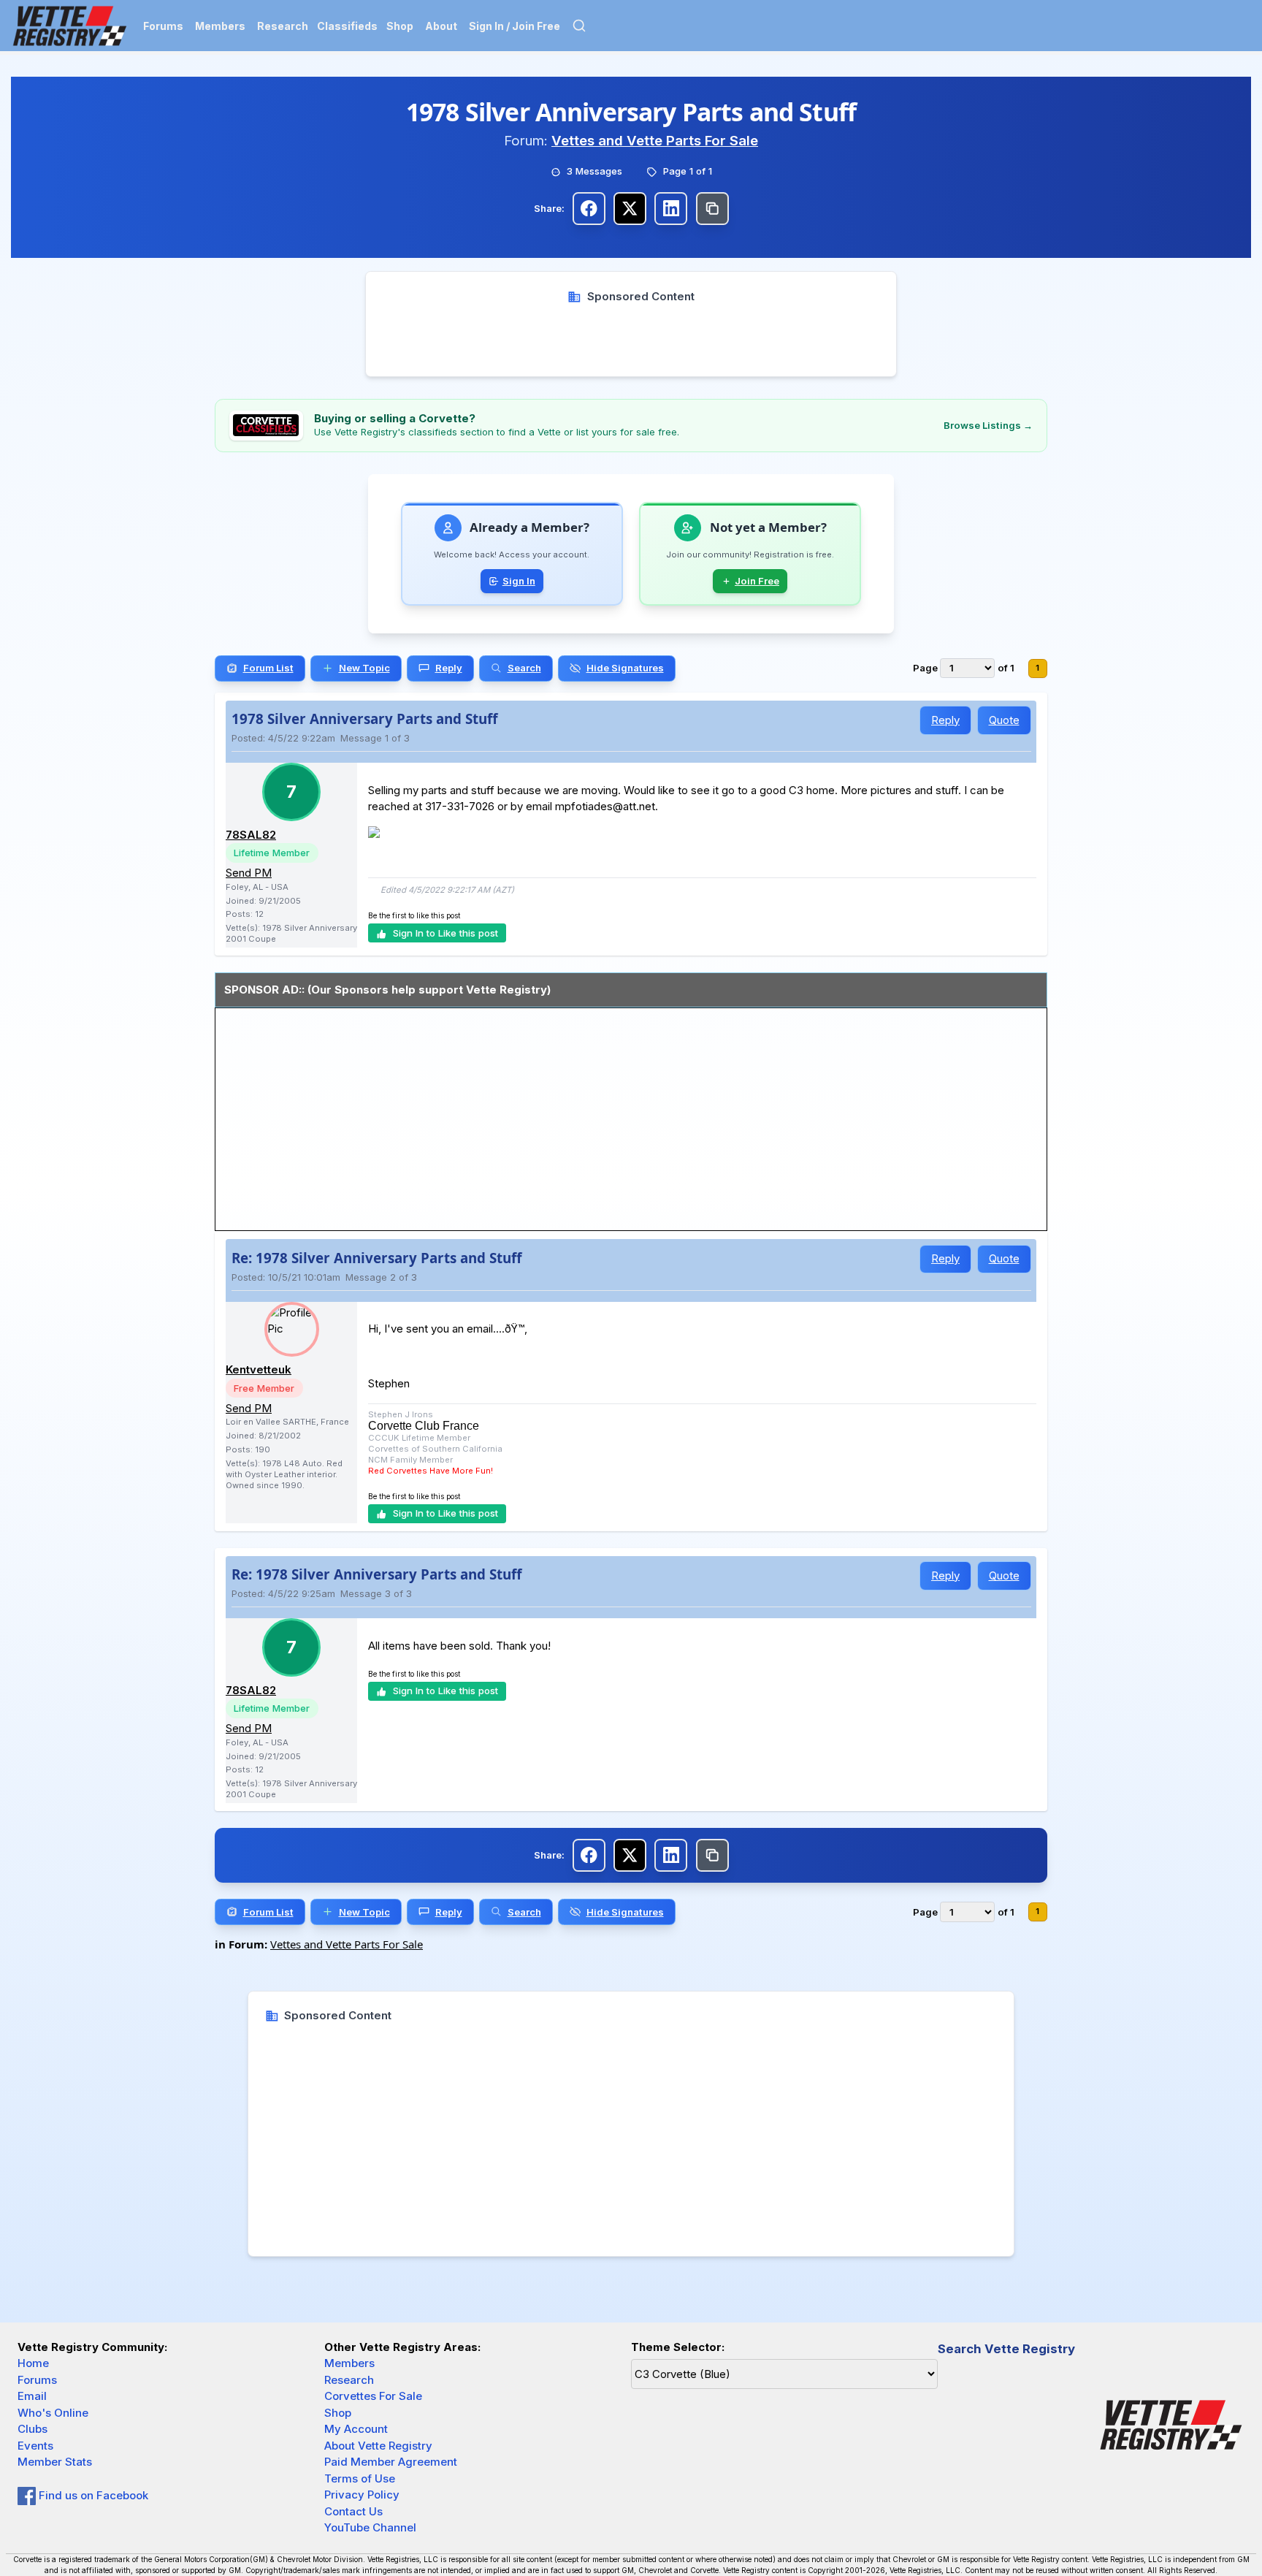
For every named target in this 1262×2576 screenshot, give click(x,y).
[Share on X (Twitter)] (630, 209)
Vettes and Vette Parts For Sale (655, 141)
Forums (163, 26)
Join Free (757, 581)
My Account (356, 2429)
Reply (945, 720)
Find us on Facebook (92, 2495)
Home (33, 2363)
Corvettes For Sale (373, 2396)
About (441, 26)
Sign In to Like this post (445, 933)
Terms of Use (360, 2478)
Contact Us (353, 2511)
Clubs (32, 2429)
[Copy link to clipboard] (712, 209)
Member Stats (55, 2462)
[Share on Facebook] (589, 209)
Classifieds (347, 26)
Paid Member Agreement (391, 2462)
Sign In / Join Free (515, 26)
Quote (1004, 720)
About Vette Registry (378, 2446)
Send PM (249, 873)
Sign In (519, 581)
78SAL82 (251, 835)
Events (35, 2446)
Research (283, 26)
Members (220, 26)
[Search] (579, 26)
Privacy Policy (362, 2495)
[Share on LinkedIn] (671, 209)
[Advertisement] (631, 338)
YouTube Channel (370, 2527)
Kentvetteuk (259, 1369)
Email (32, 2396)
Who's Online (53, 2413)
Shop (400, 26)
